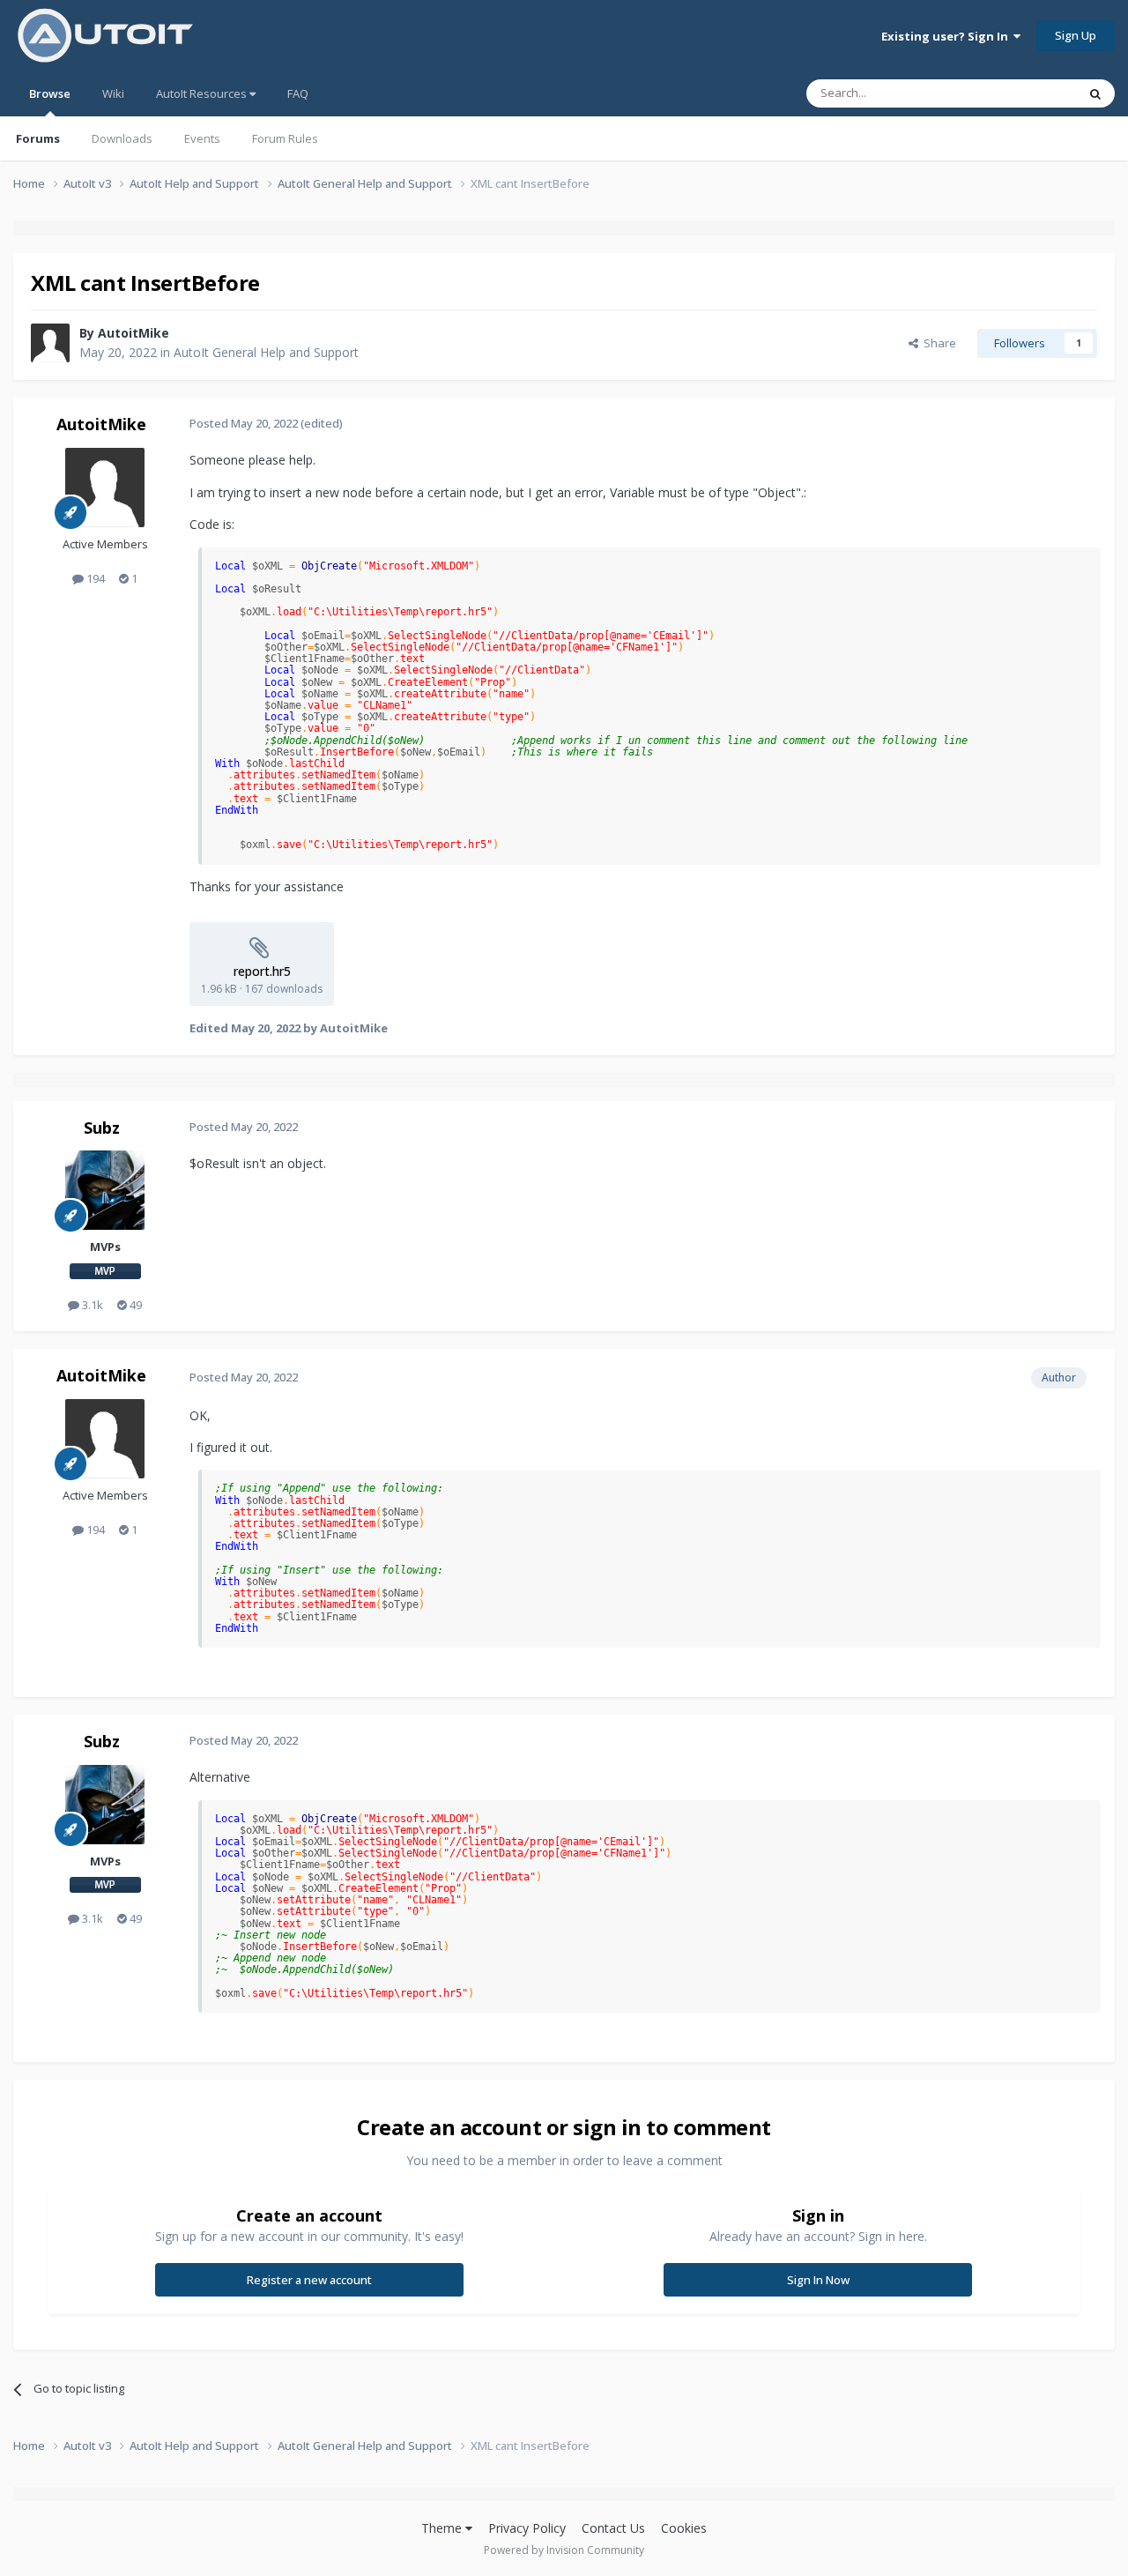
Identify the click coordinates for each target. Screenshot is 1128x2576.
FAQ (298, 93)
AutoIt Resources (203, 93)
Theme (443, 2528)
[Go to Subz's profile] (105, 1190)
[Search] (1095, 93)
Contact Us (613, 2528)
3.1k (91, 1305)
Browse (50, 93)
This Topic (1027, 93)
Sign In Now (818, 2280)
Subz (102, 1128)
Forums (38, 138)
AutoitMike (134, 333)
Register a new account (309, 2280)
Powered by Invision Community (564, 2550)
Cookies (684, 2528)
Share (937, 343)
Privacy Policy (527, 2528)
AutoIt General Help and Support (266, 352)
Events (202, 138)
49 (134, 1305)
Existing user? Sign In (947, 36)
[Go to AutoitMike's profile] (50, 343)
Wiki (113, 93)
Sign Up (1076, 35)
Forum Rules (285, 138)
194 (94, 578)
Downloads (122, 138)
